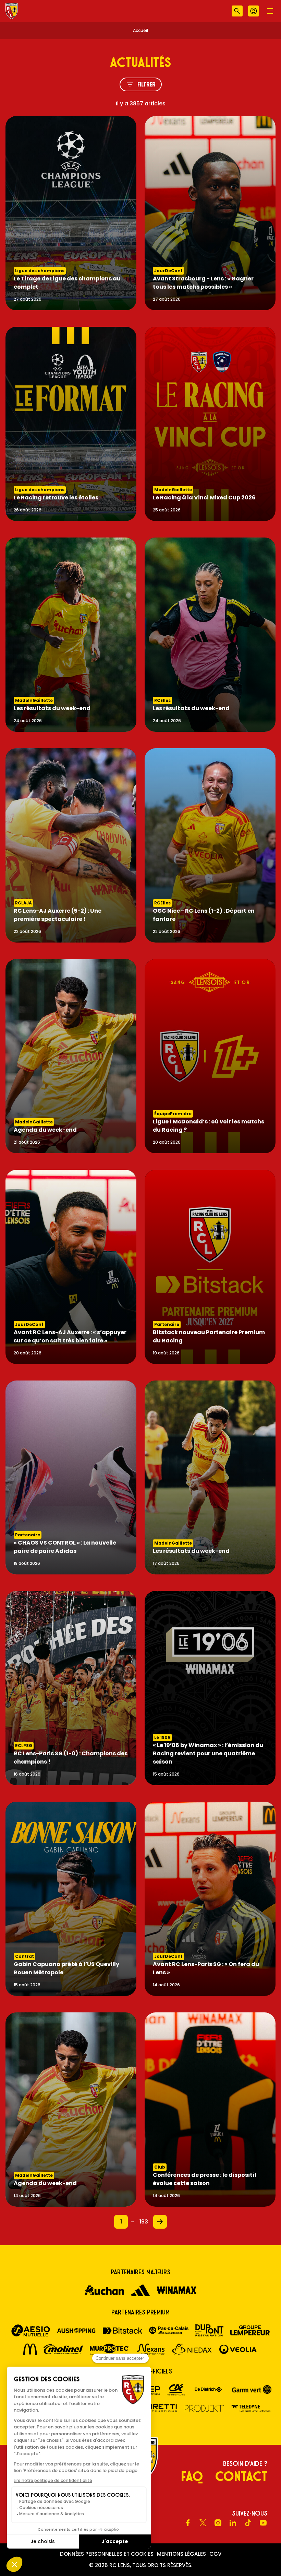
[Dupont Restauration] (209, 2330)
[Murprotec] (109, 2349)
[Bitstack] (123, 2331)
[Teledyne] (251, 2408)
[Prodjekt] (204, 2408)
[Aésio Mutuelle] (31, 2330)
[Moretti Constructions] (158, 2408)
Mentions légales (181, 2554)
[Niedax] (192, 2349)
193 (144, 2222)
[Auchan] (104, 2290)
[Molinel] (63, 2349)
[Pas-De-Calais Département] (169, 2330)
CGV (215, 2554)
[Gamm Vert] (252, 2389)
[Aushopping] (76, 2330)
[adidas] (140, 2290)
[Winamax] (177, 2290)
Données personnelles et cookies (107, 2554)
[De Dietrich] (208, 2389)
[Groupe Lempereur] (250, 2330)
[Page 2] (160, 2222)
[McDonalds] (30, 2349)
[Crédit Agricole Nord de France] (176, 2389)
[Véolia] (238, 2349)
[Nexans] (151, 2349)
